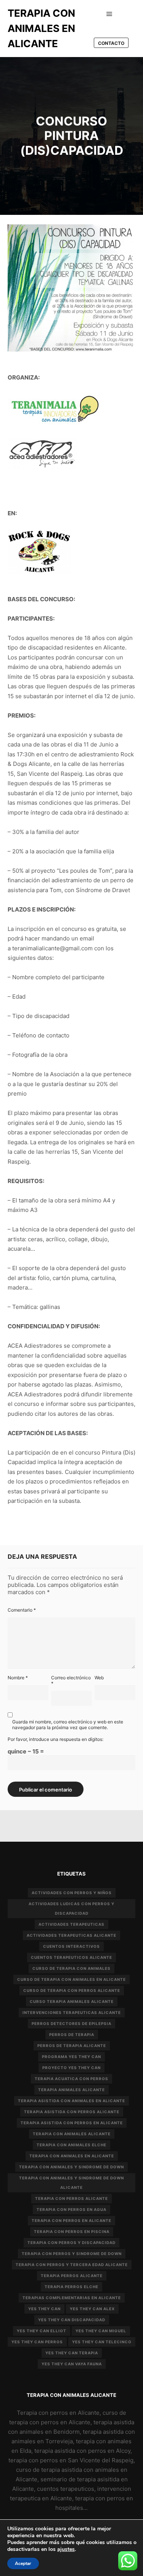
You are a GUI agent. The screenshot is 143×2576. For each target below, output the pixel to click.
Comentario (22, 1610)
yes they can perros (37, 2342)
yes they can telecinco (102, 2342)
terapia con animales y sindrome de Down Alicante (71, 2183)
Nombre (18, 1678)
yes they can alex (92, 2309)
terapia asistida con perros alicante (72, 2112)
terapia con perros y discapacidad (71, 2242)
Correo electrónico (71, 1680)
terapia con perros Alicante (71, 2198)
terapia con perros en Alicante (71, 2220)
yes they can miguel (101, 2331)
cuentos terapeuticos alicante (71, 1957)
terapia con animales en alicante (72, 2156)
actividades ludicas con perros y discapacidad (71, 1908)
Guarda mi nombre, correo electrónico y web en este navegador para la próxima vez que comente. (68, 1725)
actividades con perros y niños (72, 1893)
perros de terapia (72, 2034)
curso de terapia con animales (71, 1968)
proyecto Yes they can (71, 2068)
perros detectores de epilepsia (71, 2023)
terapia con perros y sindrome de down (72, 2254)
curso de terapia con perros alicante (72, 1990)
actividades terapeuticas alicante (71, 1935)
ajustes (66, 2549)
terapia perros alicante (72, 2276)
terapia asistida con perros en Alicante (72, 2123)
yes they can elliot (42, 2331)
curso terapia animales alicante (72, 2001)
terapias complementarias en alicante (72, 2298)
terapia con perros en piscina (72, 2231)
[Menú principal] (109, 14)
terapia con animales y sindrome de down (71, 2167)
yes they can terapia (72, 2353)
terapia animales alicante (71, 2090)
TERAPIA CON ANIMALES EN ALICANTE (41, 28)
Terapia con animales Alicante (72, 2134)
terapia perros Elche (71, 2287)
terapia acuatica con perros (71, 2079)
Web (99, 1678)
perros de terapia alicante (72, 2046)
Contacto (111, 43)
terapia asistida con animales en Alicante (71, 2101)
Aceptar (23, 2563)
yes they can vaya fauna (72, 2364)
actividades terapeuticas (71, 1924)
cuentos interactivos (71, 1946)
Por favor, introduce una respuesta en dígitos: (55, 1739)
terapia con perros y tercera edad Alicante (72, 2265)
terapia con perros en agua (71, 2209)
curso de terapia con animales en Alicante (71, 1979)
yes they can (44, 2309)
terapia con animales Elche (71, 2145)
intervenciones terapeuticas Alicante (72, 2012)
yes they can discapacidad (72, 2320)
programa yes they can (71, 2057)
